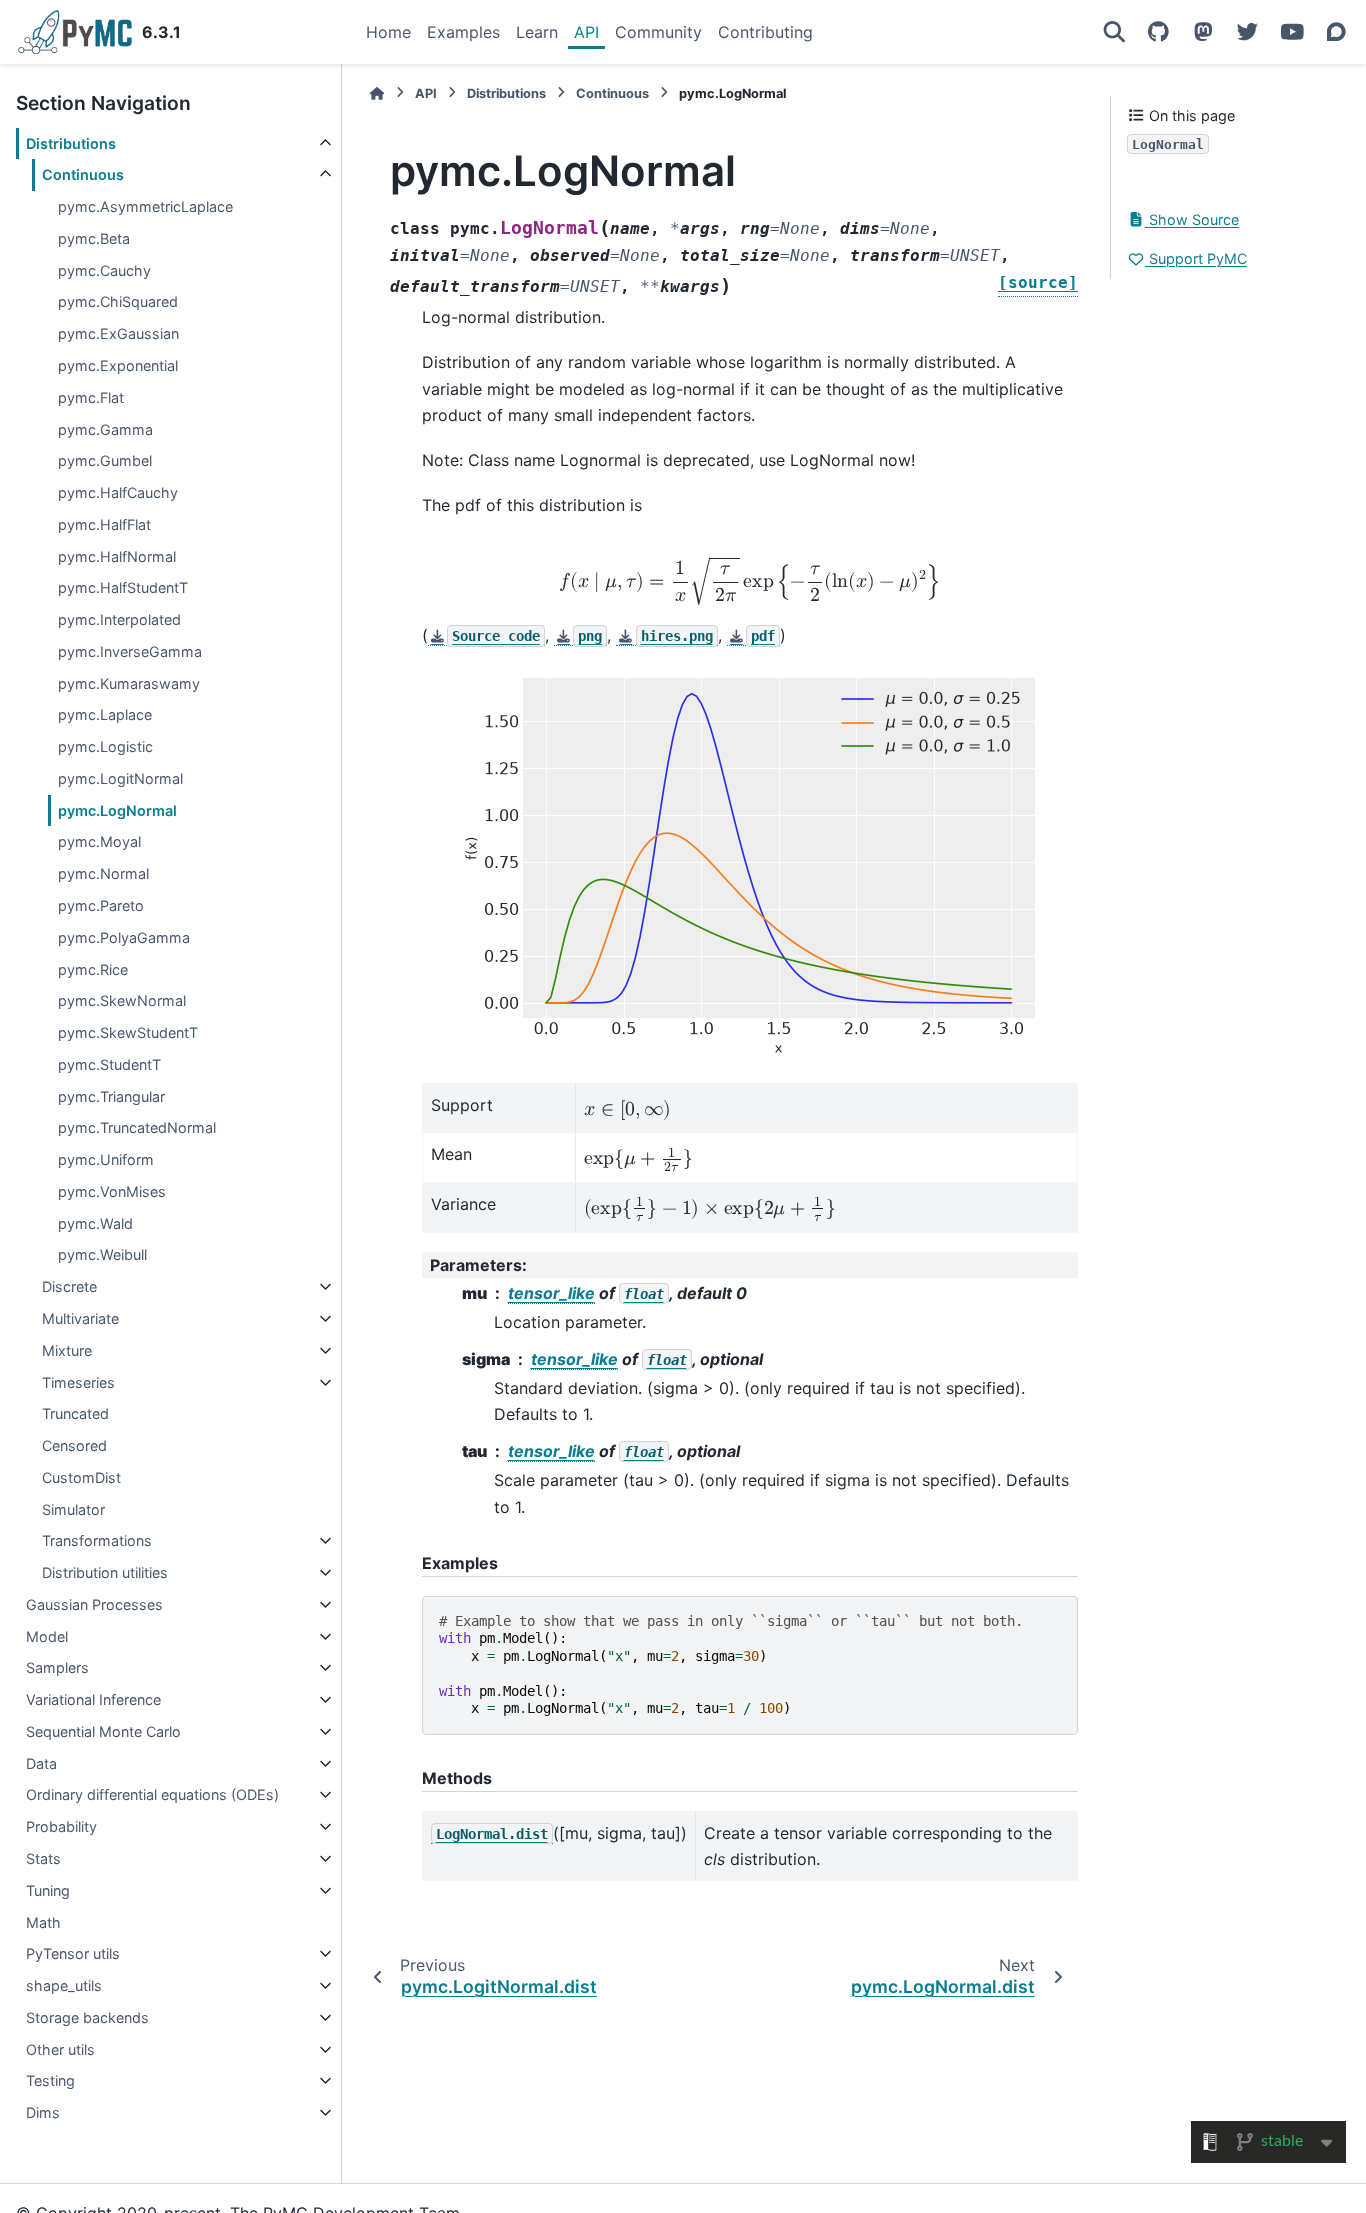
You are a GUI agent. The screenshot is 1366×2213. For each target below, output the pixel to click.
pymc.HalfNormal (117, 556)
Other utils (60, 2049)
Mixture (67, 1350)
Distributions (71, 143)
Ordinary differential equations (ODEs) (152, 1794)
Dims (43, 2112)
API (586, 32)
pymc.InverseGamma (130, 651)
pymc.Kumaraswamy (129, 683)
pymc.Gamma (105, 429)
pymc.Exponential (118, 365)
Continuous (83, 174)
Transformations (97, 1540)
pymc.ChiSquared (118, 302)
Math (43, 1922)
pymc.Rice (93, 969)
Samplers (57, 1667)
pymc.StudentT (109, 1064)
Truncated (75, 1413)
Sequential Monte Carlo (103, 1731)
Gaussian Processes (94, 1604)
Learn (537, 32)
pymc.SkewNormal (122, 1000)
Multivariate (80, 1318)
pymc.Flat (91, 397)
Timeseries (78, 1382)
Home (388, 32)
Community (658, 32)
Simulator (73, 1509)
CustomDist (81, 1477)
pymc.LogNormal (117, 810)
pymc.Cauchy (104, 270)
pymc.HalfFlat (104, 524)
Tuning (48, 1890)
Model (47, 1636)
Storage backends (87, 2017)
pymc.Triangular (111, 1096)
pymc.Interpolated (119, 619)
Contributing (765, 32)
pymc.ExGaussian (118, 333)
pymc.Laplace (105, 714)
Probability (61, 1826)
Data (41, 1763)
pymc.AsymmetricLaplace (145, 206)
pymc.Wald (95, 1223)
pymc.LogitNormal (120, 778)
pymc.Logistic (105, 746)
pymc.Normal (103, 873)
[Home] (377, 93)
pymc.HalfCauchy (118, 492)
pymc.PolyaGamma (124, 937)
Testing (50, 2080)
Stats (43, 1858)
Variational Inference (93, 1699)
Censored (74, 1445)
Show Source (1192, 219)
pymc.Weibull (102, 1254)
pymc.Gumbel (105, 460)
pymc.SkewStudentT (128, 1032)
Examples (463, 32)
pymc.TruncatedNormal (137, 1127)
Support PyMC (1196, 258)
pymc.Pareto (101, 905)
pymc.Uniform (106, 1159)
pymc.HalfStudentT (123, 587)
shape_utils (64, 1985)
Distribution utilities (105, 1572)
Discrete (69, 1286)
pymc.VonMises (112, 1191)
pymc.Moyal (99, 842)
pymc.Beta (94, 238)
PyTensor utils (73, 1953)
